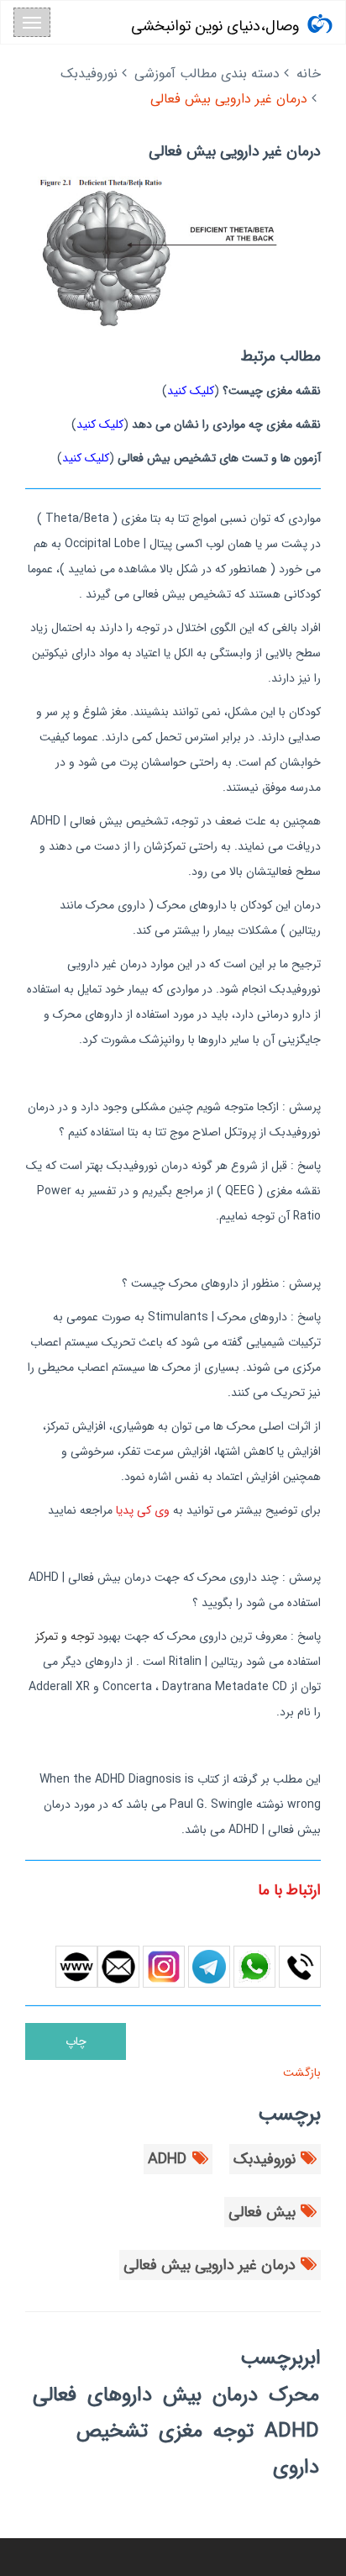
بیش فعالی (262, 2212)
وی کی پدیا (143, 1510)
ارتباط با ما (289, 1890)
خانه (309, 74)
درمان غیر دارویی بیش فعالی (210, 2265)
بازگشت (300, 2073)
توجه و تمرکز (65, 1636)
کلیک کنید (191, 391)
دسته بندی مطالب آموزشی (207, 74)
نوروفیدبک (89, 74)
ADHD (167, 2159)
